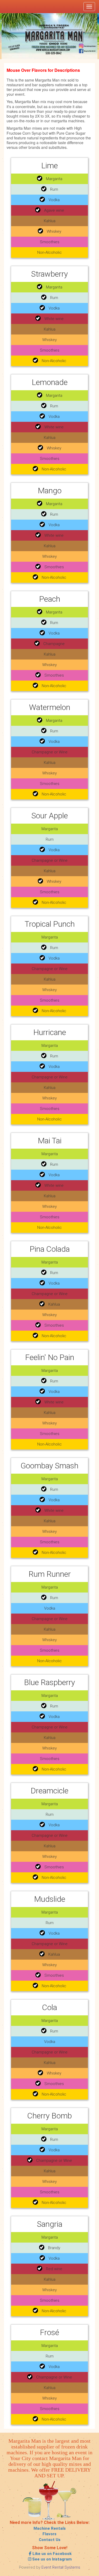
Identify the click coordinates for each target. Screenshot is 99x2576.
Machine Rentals (50, 2528)
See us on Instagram (52, 2559)
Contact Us (50, 2540)
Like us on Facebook (52, 2554)
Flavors (49, 2534)
